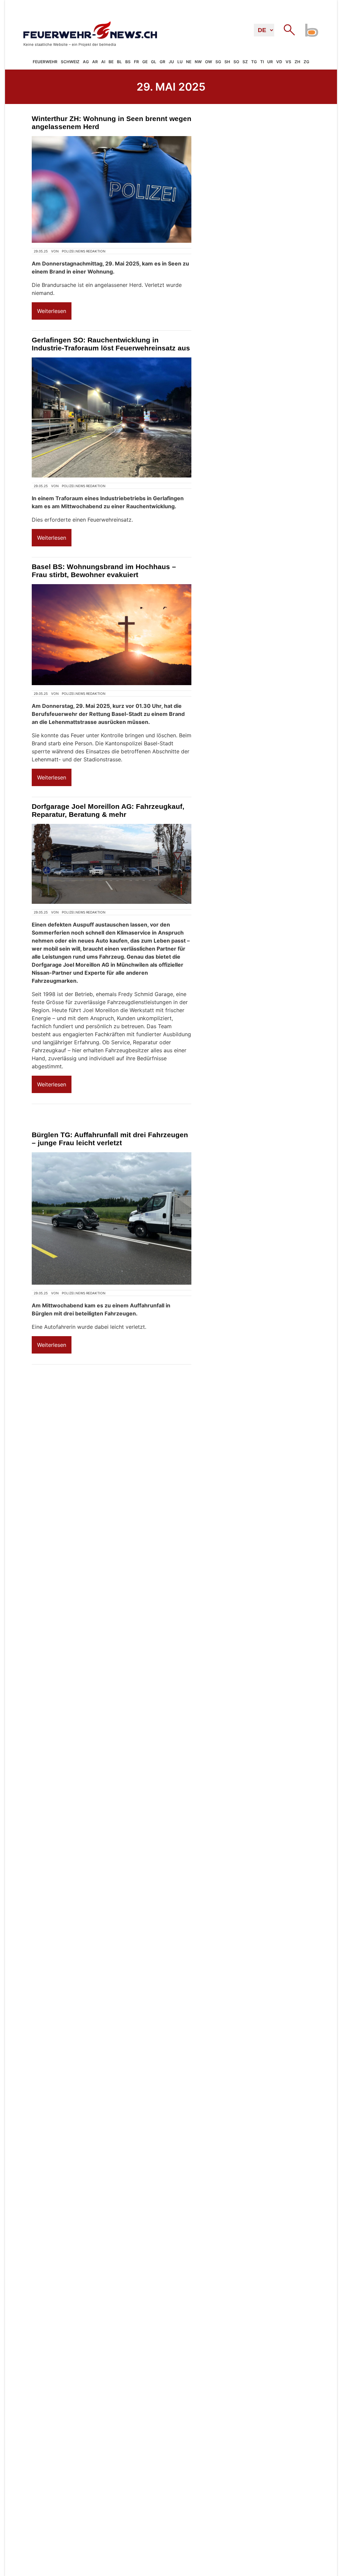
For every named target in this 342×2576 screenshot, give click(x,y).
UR (270, 62)
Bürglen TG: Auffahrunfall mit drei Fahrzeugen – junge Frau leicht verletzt (110, 1139)
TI (262, 62)
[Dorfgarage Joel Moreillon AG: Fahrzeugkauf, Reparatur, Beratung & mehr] (112, 864)
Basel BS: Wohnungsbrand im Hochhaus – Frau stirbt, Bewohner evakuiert (104, 571)
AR (95, 62)
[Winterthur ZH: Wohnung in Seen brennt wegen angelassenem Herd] (112, 189)
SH (227, 62)
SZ (245, 62)
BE (111, 62)
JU (171, 62)
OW (209, 62)
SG (218, 62)
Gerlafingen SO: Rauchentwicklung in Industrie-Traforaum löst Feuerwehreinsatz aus (111, 344)
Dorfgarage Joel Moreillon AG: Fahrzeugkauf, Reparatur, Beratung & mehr (108, 810)
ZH (297, 62)
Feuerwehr (45, 62)
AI (103, 62)
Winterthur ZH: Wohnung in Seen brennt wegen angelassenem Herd (112, 123)
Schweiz (70, 62)
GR (162, 62)
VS (288, 62)
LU (180, 62)
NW (198, 62)
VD (279, 62)
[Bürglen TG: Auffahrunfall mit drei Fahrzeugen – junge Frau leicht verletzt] (112, 1218)
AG (86, 62)
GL (154, 62)
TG (254, 62)
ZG (306, 62)
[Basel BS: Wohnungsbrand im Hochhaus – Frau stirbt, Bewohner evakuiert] (112, 635)
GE (145, 62)
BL (119, 62)
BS (128, 62)
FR (136, 62)
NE (189, 62)
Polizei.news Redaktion (84, 251)
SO (236, 62)
